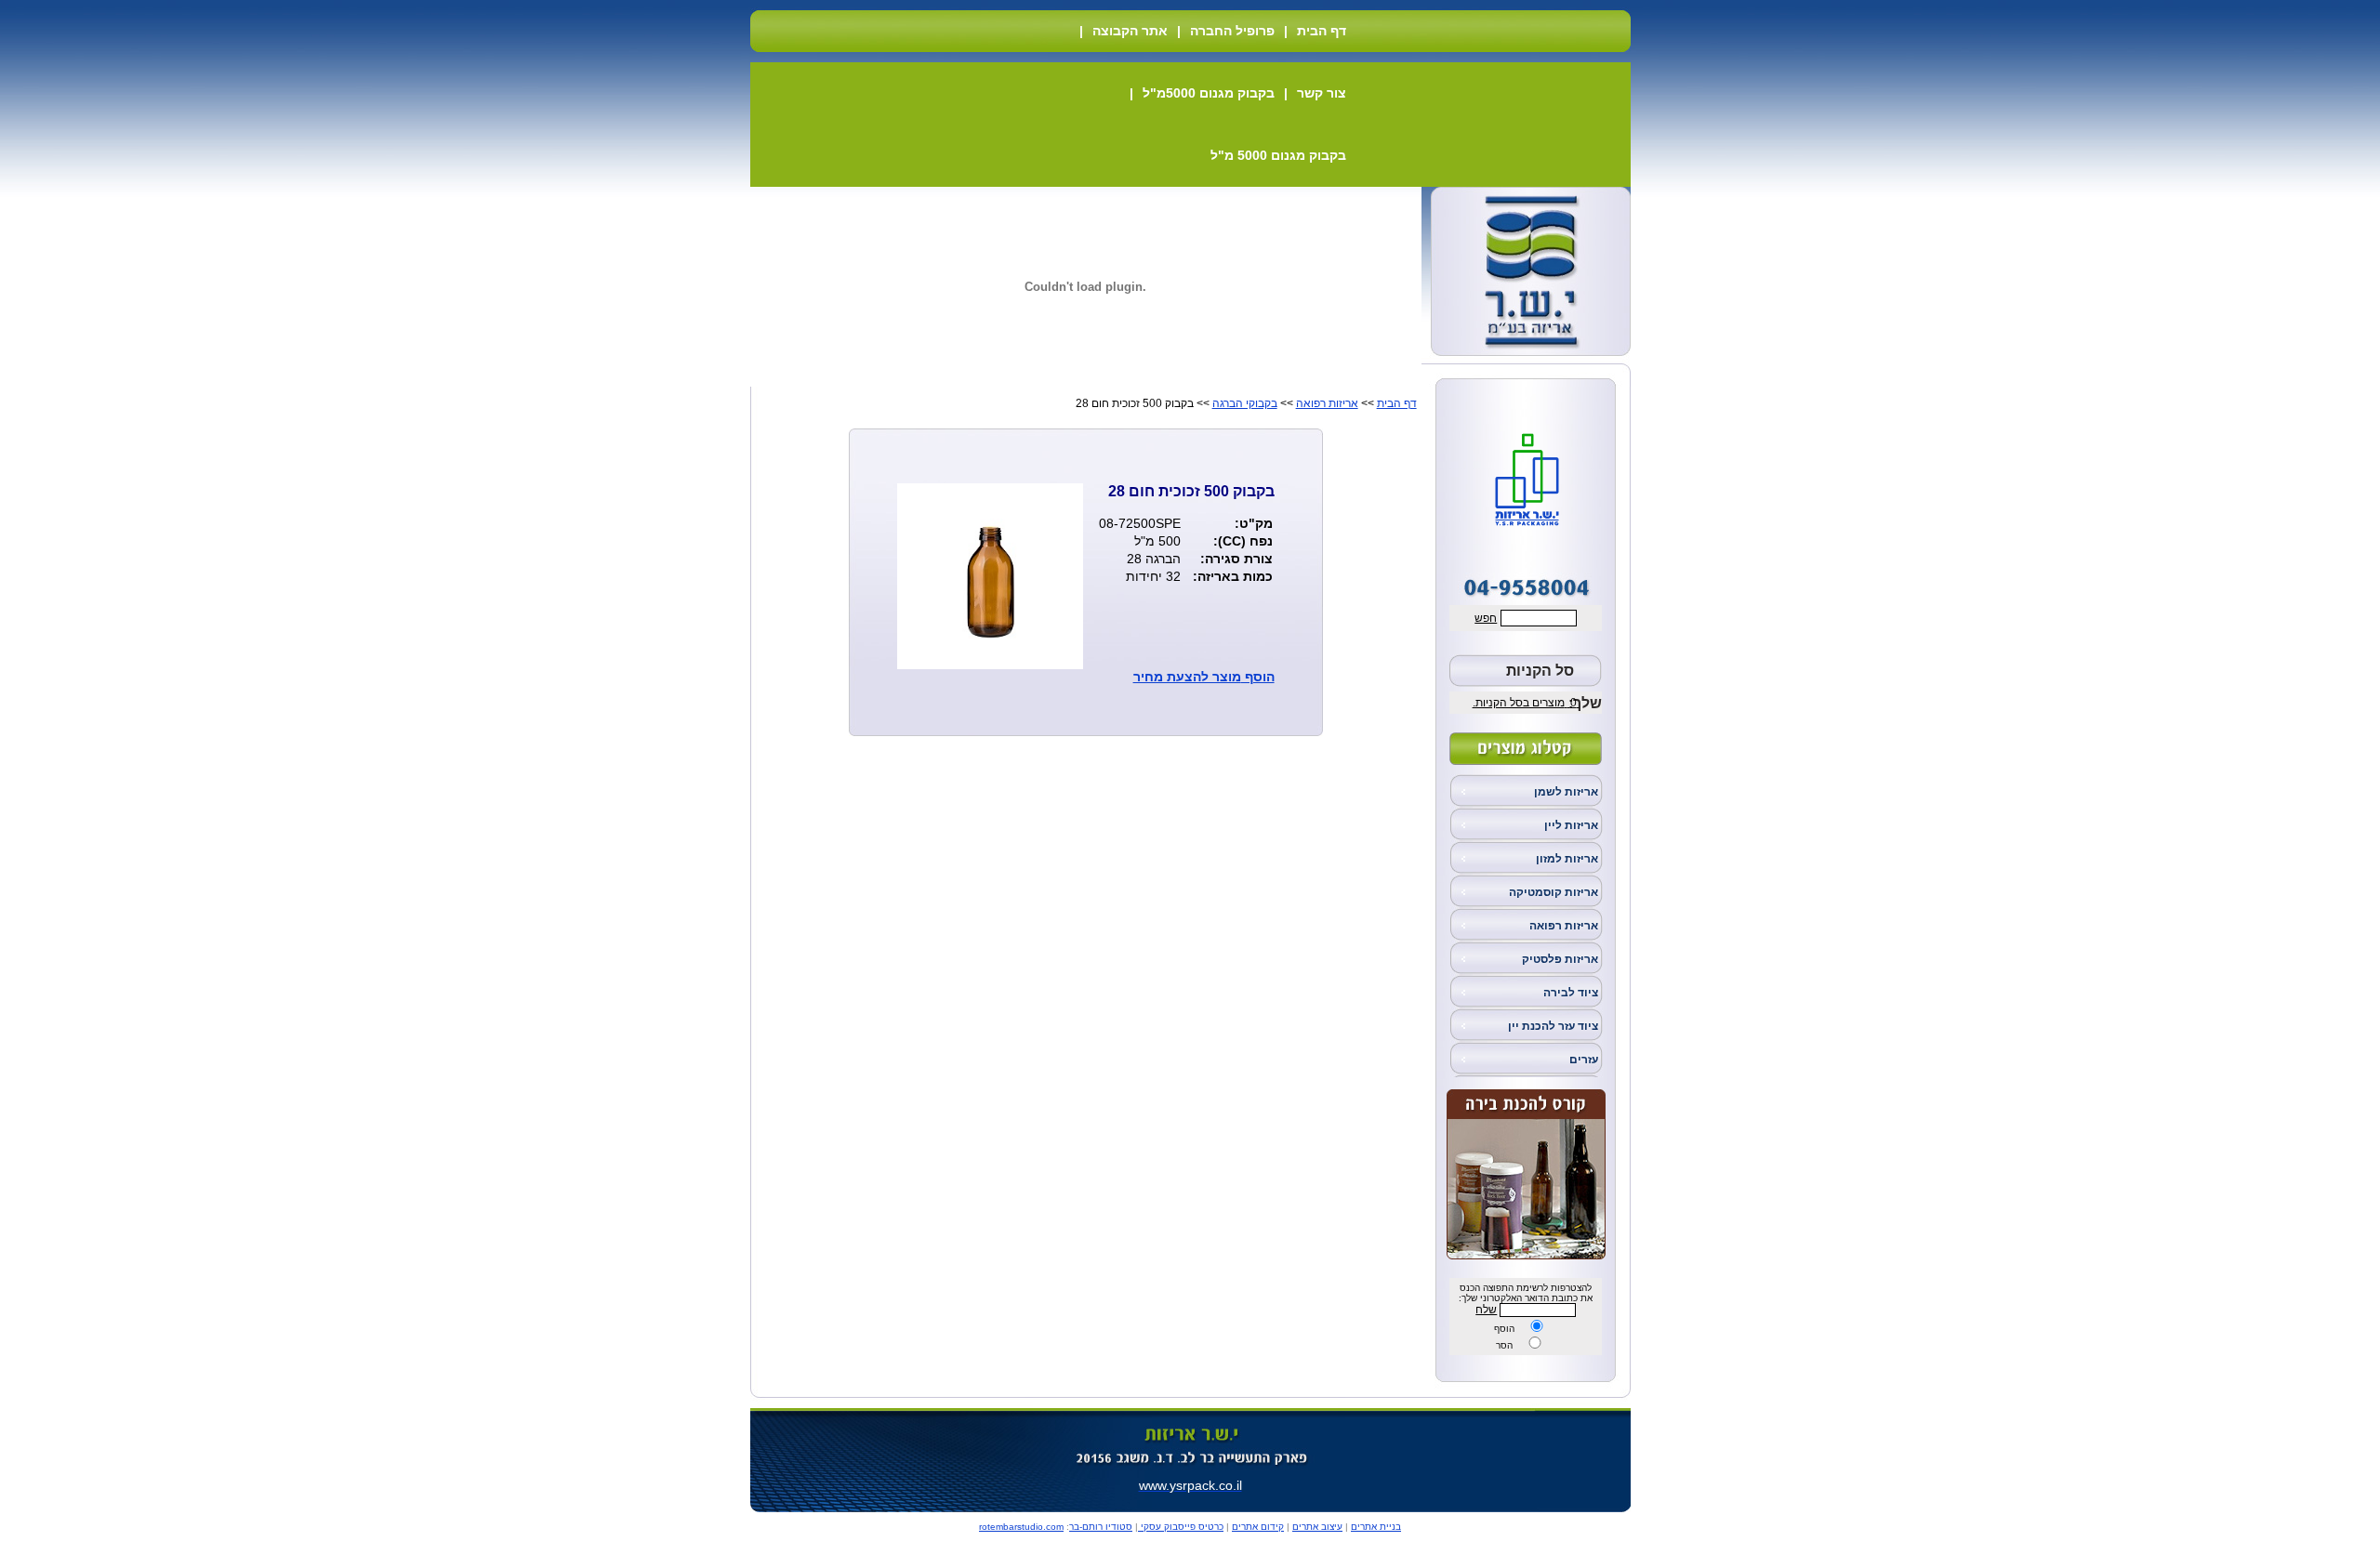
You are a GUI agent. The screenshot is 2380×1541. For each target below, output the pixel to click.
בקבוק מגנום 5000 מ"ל (1278, 155)
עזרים (1584, 1060)
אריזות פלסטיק (1560, 959)
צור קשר (1322, 93)
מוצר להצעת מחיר (1187, 677)
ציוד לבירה (1571, 993)
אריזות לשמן (1566, 792)
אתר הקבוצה (1130, 31)
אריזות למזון (1567, 859)
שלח (1486, 1310)
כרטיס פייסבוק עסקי (1181, 1527)
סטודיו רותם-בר (1101, 1527)
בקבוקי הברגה (1245, 403)
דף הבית (1322, 31)
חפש (1486, 618)
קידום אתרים (1258, 1527)
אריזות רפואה (1564, 926)
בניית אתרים (1376, 1527)
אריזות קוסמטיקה (1554, 892)
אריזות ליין (1571, 825)
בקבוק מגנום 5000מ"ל (1209, 93)
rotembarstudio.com (1021, 1527)
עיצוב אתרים (1317, 1527)
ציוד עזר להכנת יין (1553, 1026)
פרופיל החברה (1232, 31)
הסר (1504, 1345)
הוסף (1504, 1329)
